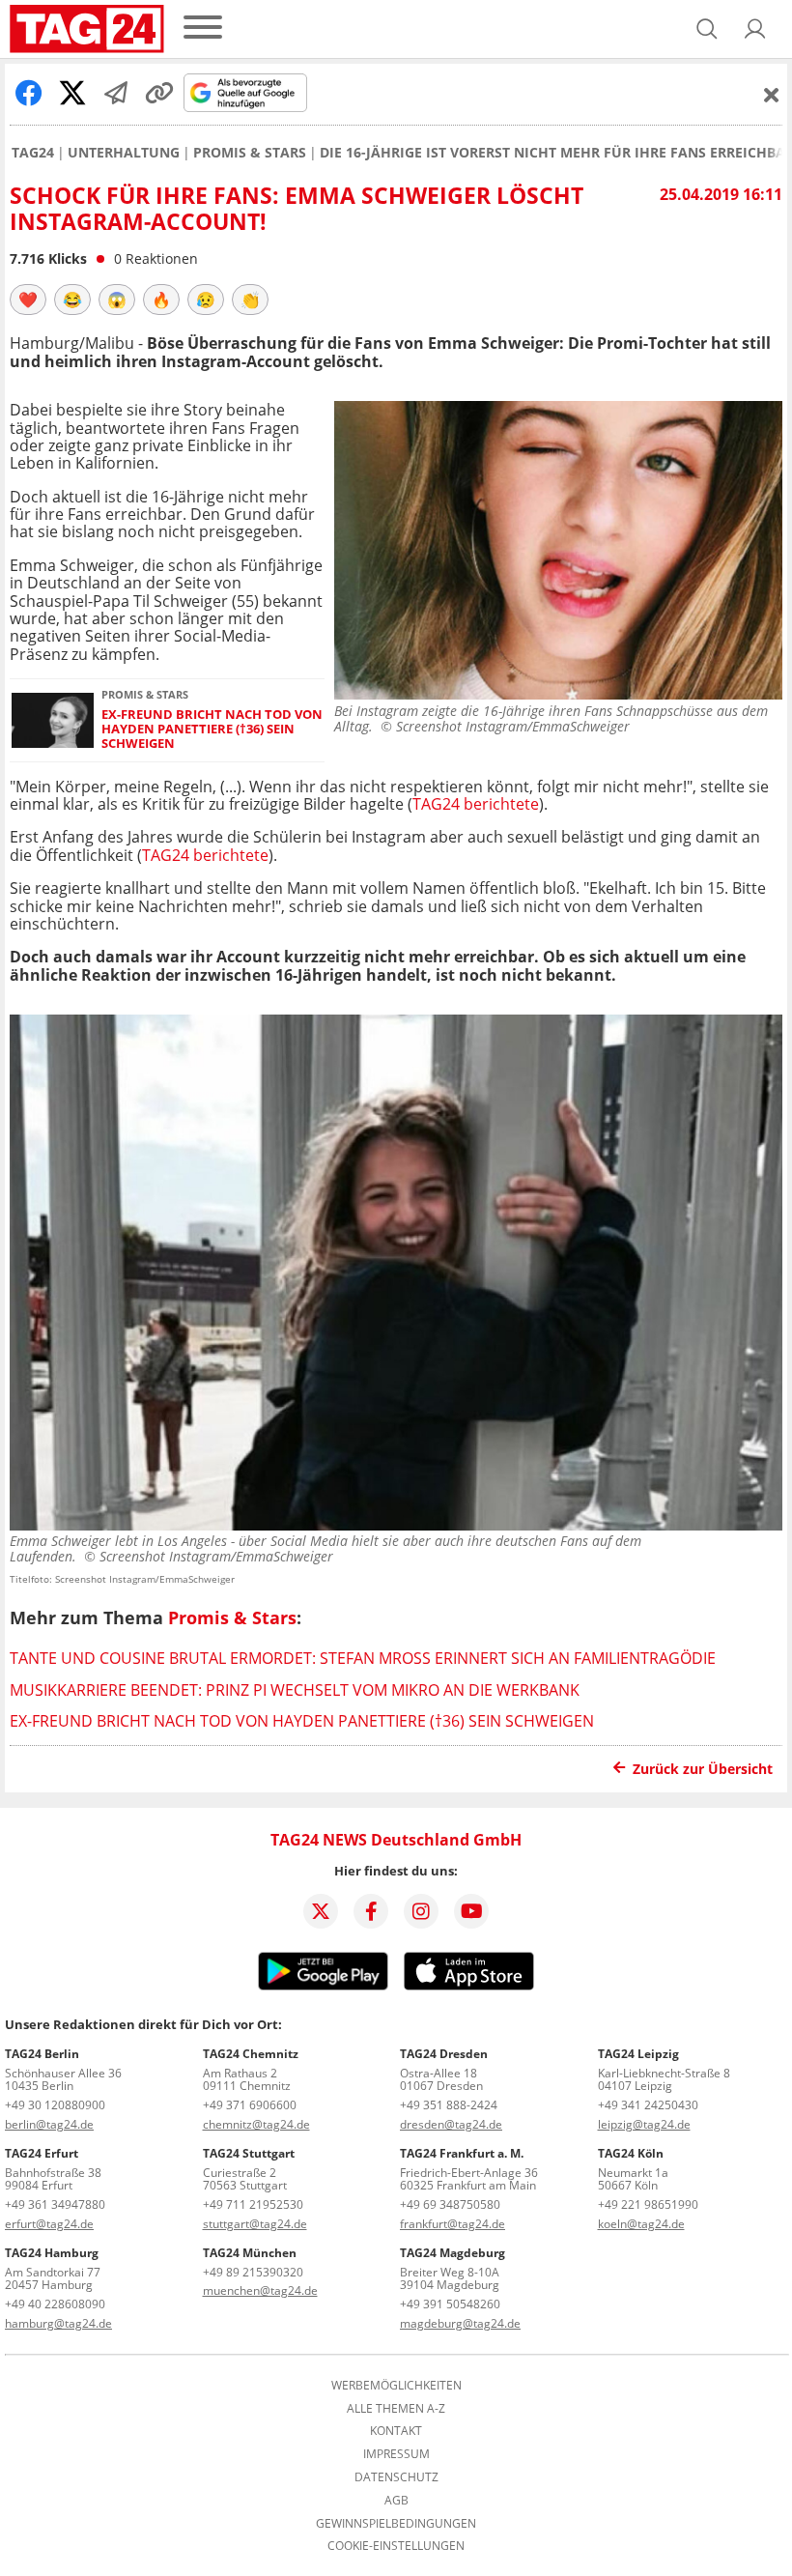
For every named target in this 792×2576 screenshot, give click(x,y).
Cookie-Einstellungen (396, 2546)
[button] (755, 29)
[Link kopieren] (159, 93)
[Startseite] (87, 29)
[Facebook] (371, 1911)
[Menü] (203, 29)
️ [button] (28, 300)
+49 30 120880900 (55, 2105)
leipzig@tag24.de (644, 2124)
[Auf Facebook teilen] (29, 93)
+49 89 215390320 (253, 2272)
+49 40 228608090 (55, 2304)
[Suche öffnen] (707, 29)
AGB (396, 2501)
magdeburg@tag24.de (460, 2323)
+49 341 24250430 (648, 2105)
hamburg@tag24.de (58, 2323)
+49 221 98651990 (648, 2204)
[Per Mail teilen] (116, 93)
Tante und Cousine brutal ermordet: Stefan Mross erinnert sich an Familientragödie (363, 1658)
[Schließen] (772, 95)
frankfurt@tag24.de (453, 2224)
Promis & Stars (250, 153)
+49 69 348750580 (450, 2204)
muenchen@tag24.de (260, 2290)
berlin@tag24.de (49, 2124)
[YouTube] (471, 1911)
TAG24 (33, 153)
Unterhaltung (124, 153)
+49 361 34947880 (55, 2204)
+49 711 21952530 (253, 2204)
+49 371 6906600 (250, 2105)
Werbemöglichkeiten (396, 2386)
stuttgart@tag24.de (255, 2224)
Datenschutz (396, 2477)
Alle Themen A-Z (396, 2409)
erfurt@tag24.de (49, 2224)
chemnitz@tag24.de (256, 2124)
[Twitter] (321, 1911)
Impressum (396, 2454)
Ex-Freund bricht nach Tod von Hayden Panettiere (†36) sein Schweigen (212, 730)
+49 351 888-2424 (449, 2105)
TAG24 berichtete (476, 804)
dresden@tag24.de (451, 2124)
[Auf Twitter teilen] (72, 93)
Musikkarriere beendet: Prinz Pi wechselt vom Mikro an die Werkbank (295, 1690)
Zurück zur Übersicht (703, 1769)
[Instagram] (421, 1911)
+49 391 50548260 (450, 2304)
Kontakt (396, 2431)
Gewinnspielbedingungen (396, 2524)
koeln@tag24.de (641, 2224)
